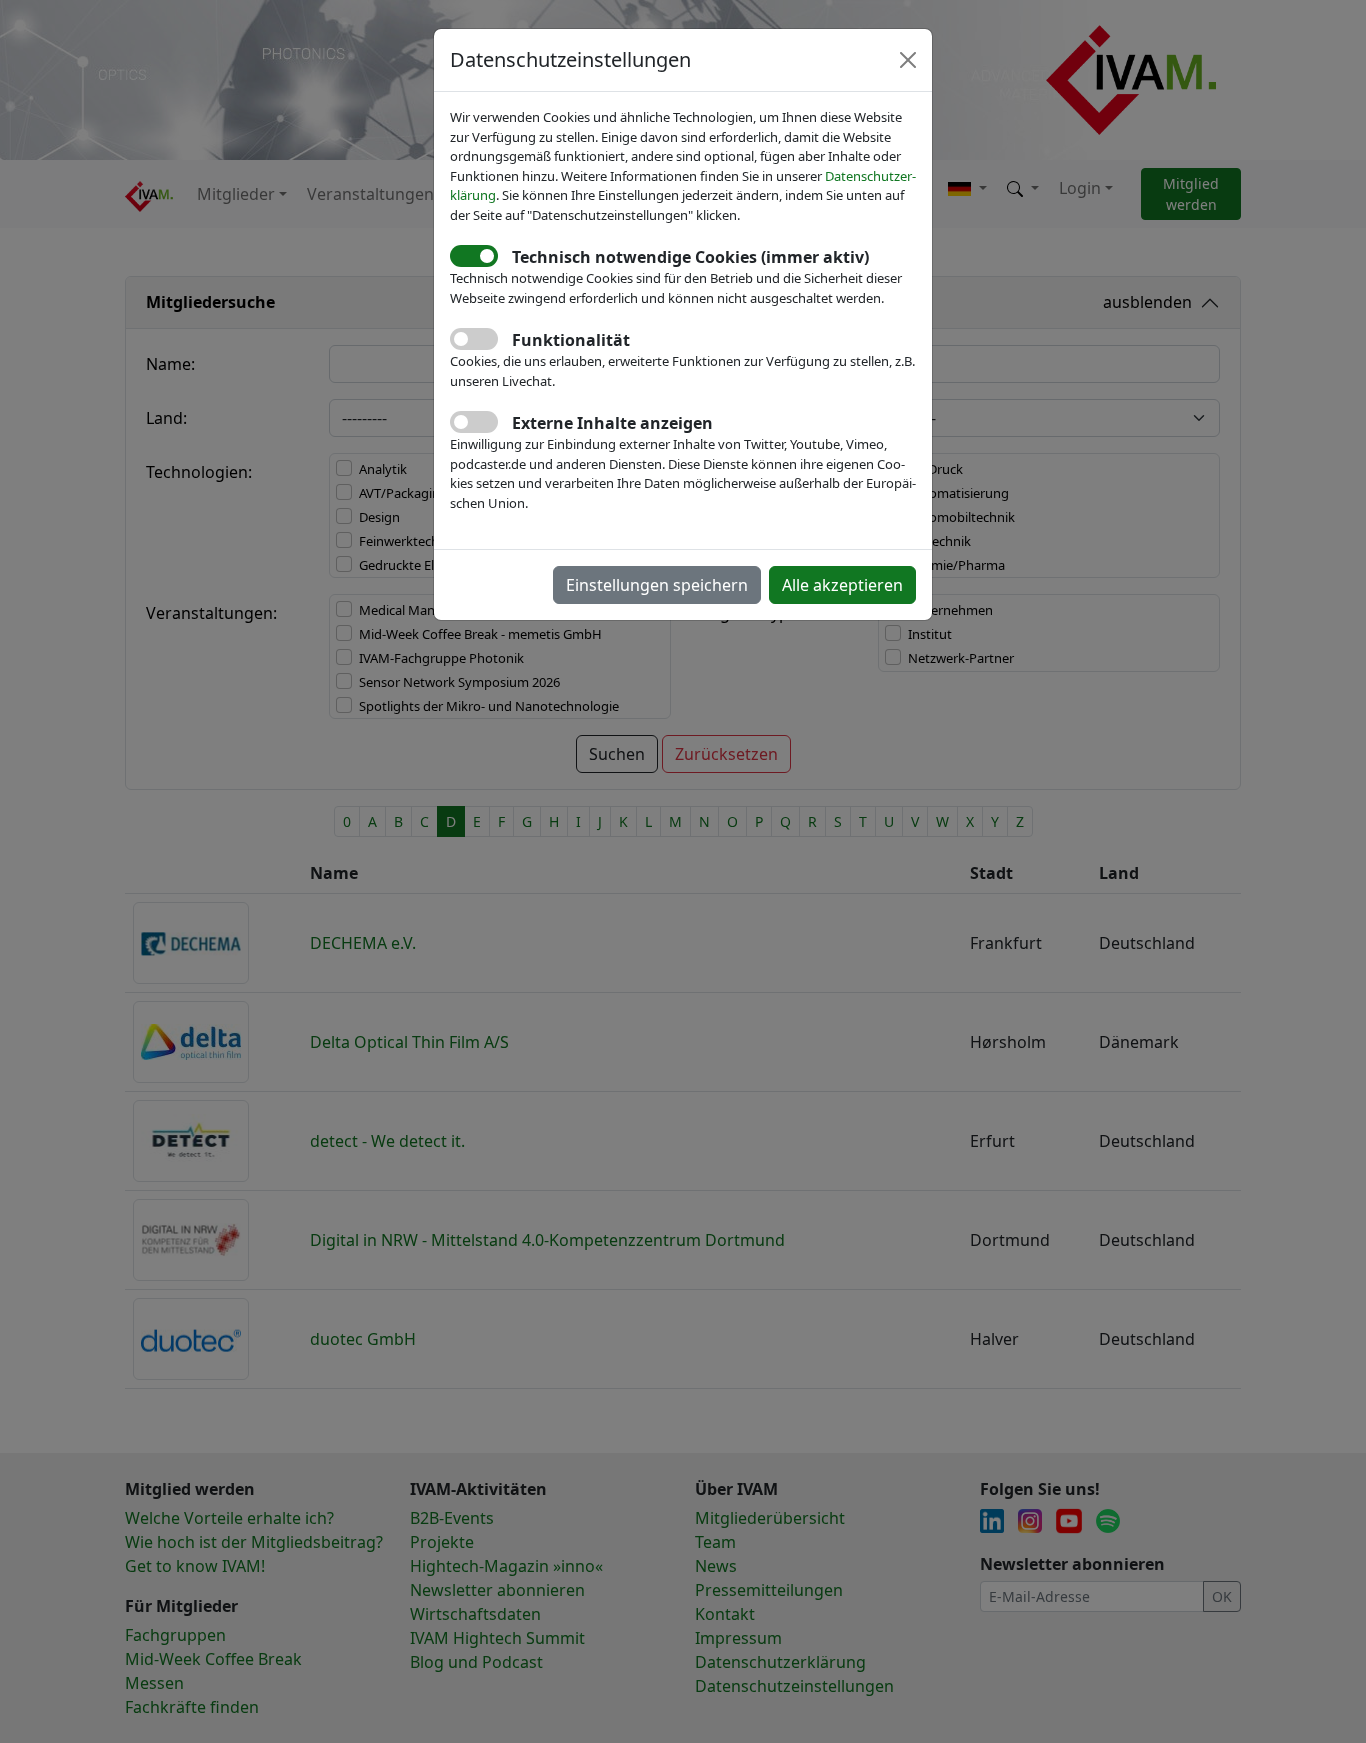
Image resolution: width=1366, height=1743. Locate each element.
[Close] (908, 60)
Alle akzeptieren (842, 585)
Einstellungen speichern (657, 585)
